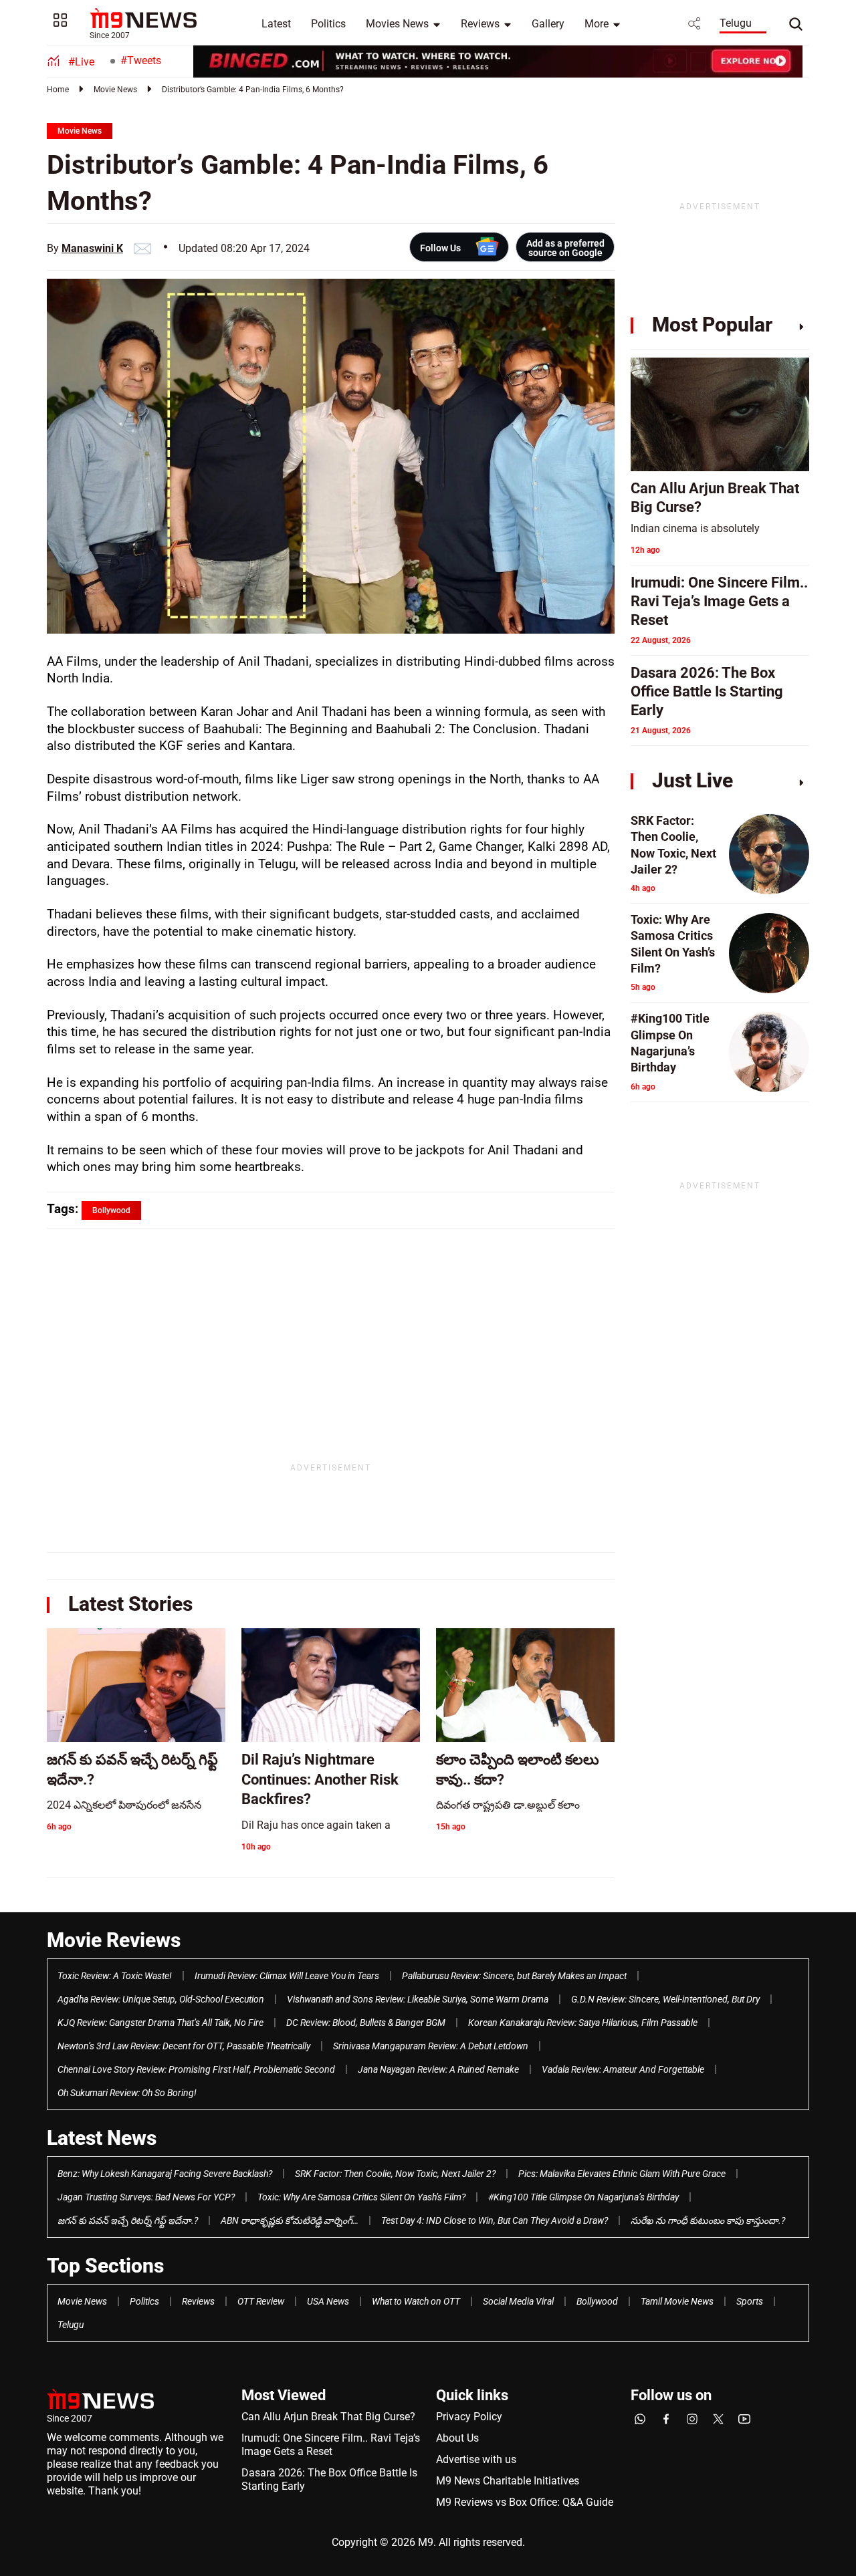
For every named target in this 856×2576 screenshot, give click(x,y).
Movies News (397, 24)
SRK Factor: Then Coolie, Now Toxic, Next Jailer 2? (395, 2174)
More (597, 24)
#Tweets (141, 60)
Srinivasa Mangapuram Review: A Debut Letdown (431, 2046)
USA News (328, 2301)
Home (58, 90)
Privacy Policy (469, 2417)
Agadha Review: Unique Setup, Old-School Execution (161, 1999)
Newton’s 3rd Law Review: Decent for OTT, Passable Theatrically (184, 2046)
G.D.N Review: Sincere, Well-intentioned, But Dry (665, 1999)
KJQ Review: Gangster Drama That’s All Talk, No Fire (160, 2023)
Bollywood (597, 2301)
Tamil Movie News (677, 2301)
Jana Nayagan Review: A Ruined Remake (438, 2069)
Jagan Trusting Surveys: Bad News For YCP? (146, 2197)
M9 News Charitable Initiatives (508, 2481)
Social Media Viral (518, 2301)
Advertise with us (476, 2459)
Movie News (115, 90)
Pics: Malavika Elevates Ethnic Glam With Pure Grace (622, 2174)
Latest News (102, 2138)
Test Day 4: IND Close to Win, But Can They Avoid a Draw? (495, 2220)
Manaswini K (92, 248)
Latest (276, 24)
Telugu (736, 23)
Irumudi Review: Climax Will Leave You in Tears (287, 1976)
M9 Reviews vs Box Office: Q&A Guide (525, 2502)
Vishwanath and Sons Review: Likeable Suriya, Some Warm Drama (418, 1999)
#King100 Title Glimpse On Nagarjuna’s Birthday (583, 2197)
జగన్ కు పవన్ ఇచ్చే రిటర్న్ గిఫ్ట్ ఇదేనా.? (128, 2220)
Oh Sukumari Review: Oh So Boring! (127, 2093)
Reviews (480, 24)
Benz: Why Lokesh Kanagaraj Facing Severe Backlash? (165, 2174)
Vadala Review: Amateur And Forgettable (623, 2069)
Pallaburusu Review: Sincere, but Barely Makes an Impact (514, 1976)
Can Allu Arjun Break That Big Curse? (328, 2417)
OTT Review (261, 2301)
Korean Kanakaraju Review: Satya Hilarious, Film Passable (583, 2023)
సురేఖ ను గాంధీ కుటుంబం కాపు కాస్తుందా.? (708, 2220)
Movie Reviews (114, 1940)
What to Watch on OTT (416, 2301)
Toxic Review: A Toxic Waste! (115, 1976)
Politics (328, 24)
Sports (750, 2301)
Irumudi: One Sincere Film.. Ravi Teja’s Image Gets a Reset (331, 2445)
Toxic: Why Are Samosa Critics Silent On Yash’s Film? (361, 2197)
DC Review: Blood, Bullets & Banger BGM (366, 2023)
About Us (457, 2438)
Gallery (548, 24)
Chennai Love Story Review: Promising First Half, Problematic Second (196, 2069)
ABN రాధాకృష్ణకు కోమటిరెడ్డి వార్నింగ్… (290, 2220)
